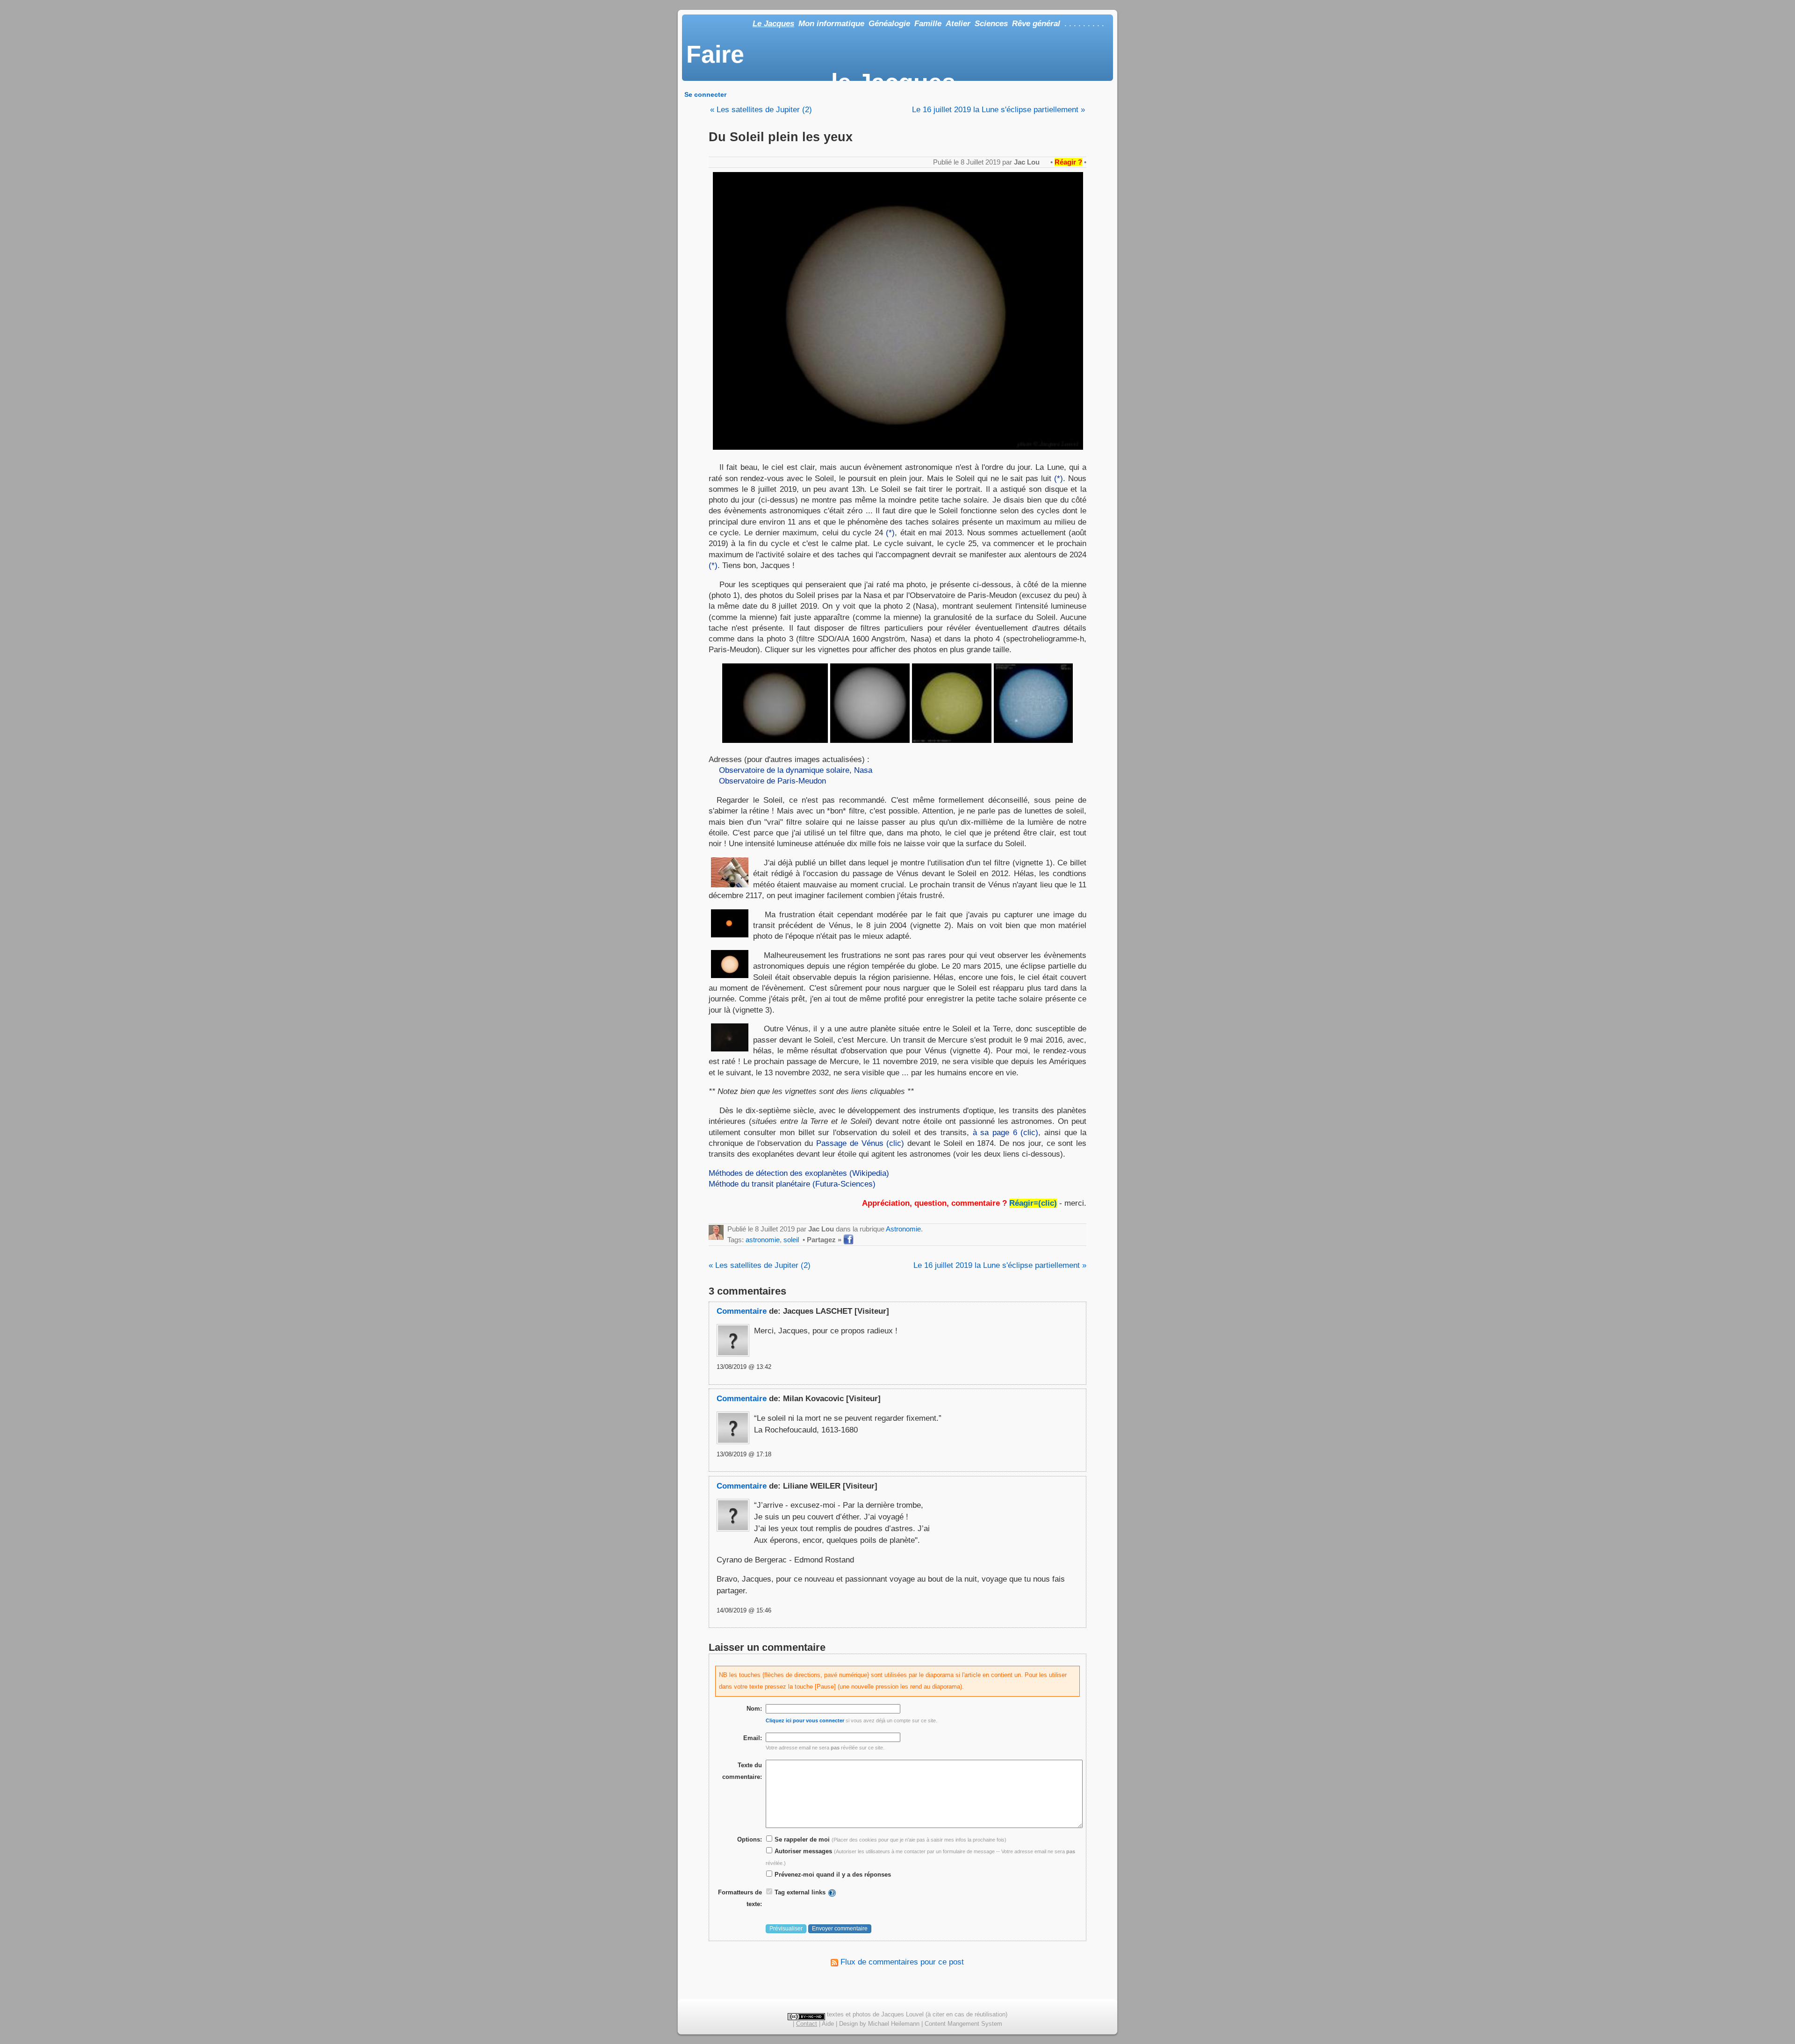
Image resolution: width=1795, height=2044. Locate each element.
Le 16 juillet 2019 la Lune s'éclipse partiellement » (998, 110)
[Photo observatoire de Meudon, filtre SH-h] (1034, 740)
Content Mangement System (963, 2024)
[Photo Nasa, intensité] (870, 740)
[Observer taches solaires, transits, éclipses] (730, 885)
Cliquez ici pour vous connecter (805, 1720)
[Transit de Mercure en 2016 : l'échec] (730, 1049)
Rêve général (1036, 24)
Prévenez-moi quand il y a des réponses (832, 1875)
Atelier (958, 24)
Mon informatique (831, 24)
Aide (828, 2024)
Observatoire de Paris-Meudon (772, 781)
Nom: (754, 1709)
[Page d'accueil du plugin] (832, 1892)
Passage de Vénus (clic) (860, 1143)
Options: (750, 1839)
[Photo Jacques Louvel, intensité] (775, 740)
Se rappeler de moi (801, 1839)
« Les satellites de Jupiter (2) (761, 110)
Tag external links (800, 1892)
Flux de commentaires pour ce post (901, 1962)
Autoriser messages (802, 1851)
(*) (1059, 478)
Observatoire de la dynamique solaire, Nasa (796, 770)
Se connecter (705, 94)
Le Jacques (773, 24)
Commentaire (742, 1311)
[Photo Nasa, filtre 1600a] (952, 740)
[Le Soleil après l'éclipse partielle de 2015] (730, 975)
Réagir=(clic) (1033, 1203)
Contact (807, 2024)
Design (848, 2024)
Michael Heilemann (894, 2024)
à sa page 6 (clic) (1006, 1132)
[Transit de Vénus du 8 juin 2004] (730, 935)
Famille (928, 24)
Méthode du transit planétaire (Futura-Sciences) (792, 1184)
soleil (791, 1240)
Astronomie (903, 1229)
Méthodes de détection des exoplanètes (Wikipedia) (799, 1173)
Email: (753, 1738)
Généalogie (889, 24)
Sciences (991, 24)
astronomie (763, 1240)
